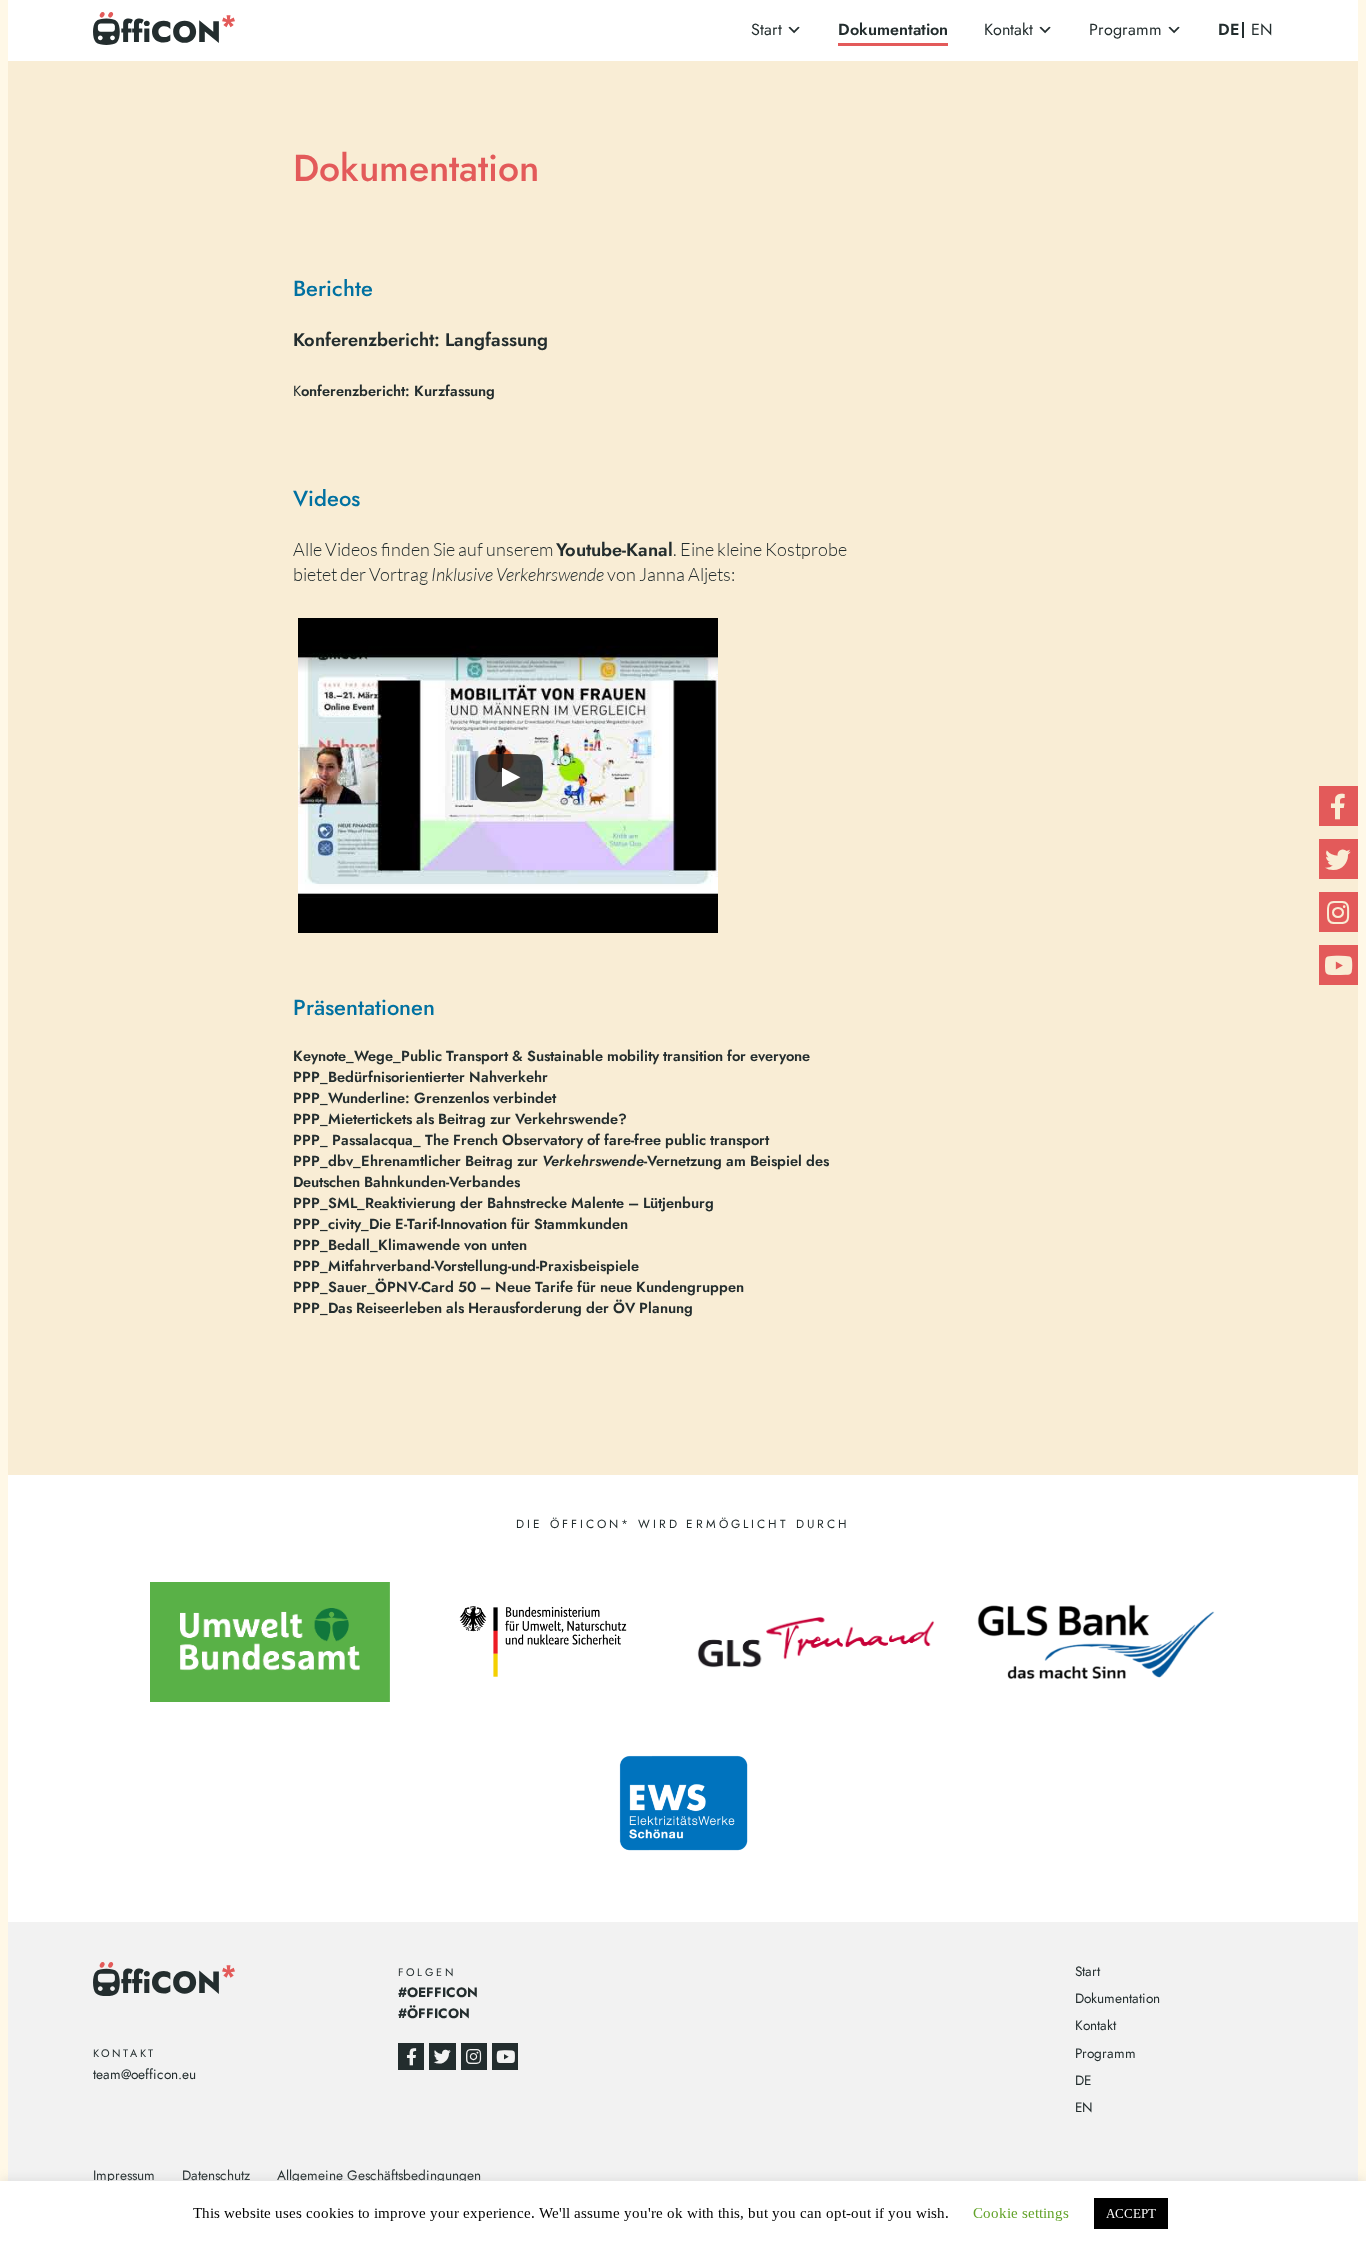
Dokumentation (893, 29)
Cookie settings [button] (1021, 2213)
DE (1228, 29)
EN (1262, 30)
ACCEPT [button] (1131, 2213)
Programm (1125, 29)
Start (766, 29)
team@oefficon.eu (144, 2074)
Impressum (124, 2175)
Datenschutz (216, 2175)
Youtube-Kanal (614, 549)
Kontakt (1008, 29)
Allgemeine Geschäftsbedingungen (379, 2175)
